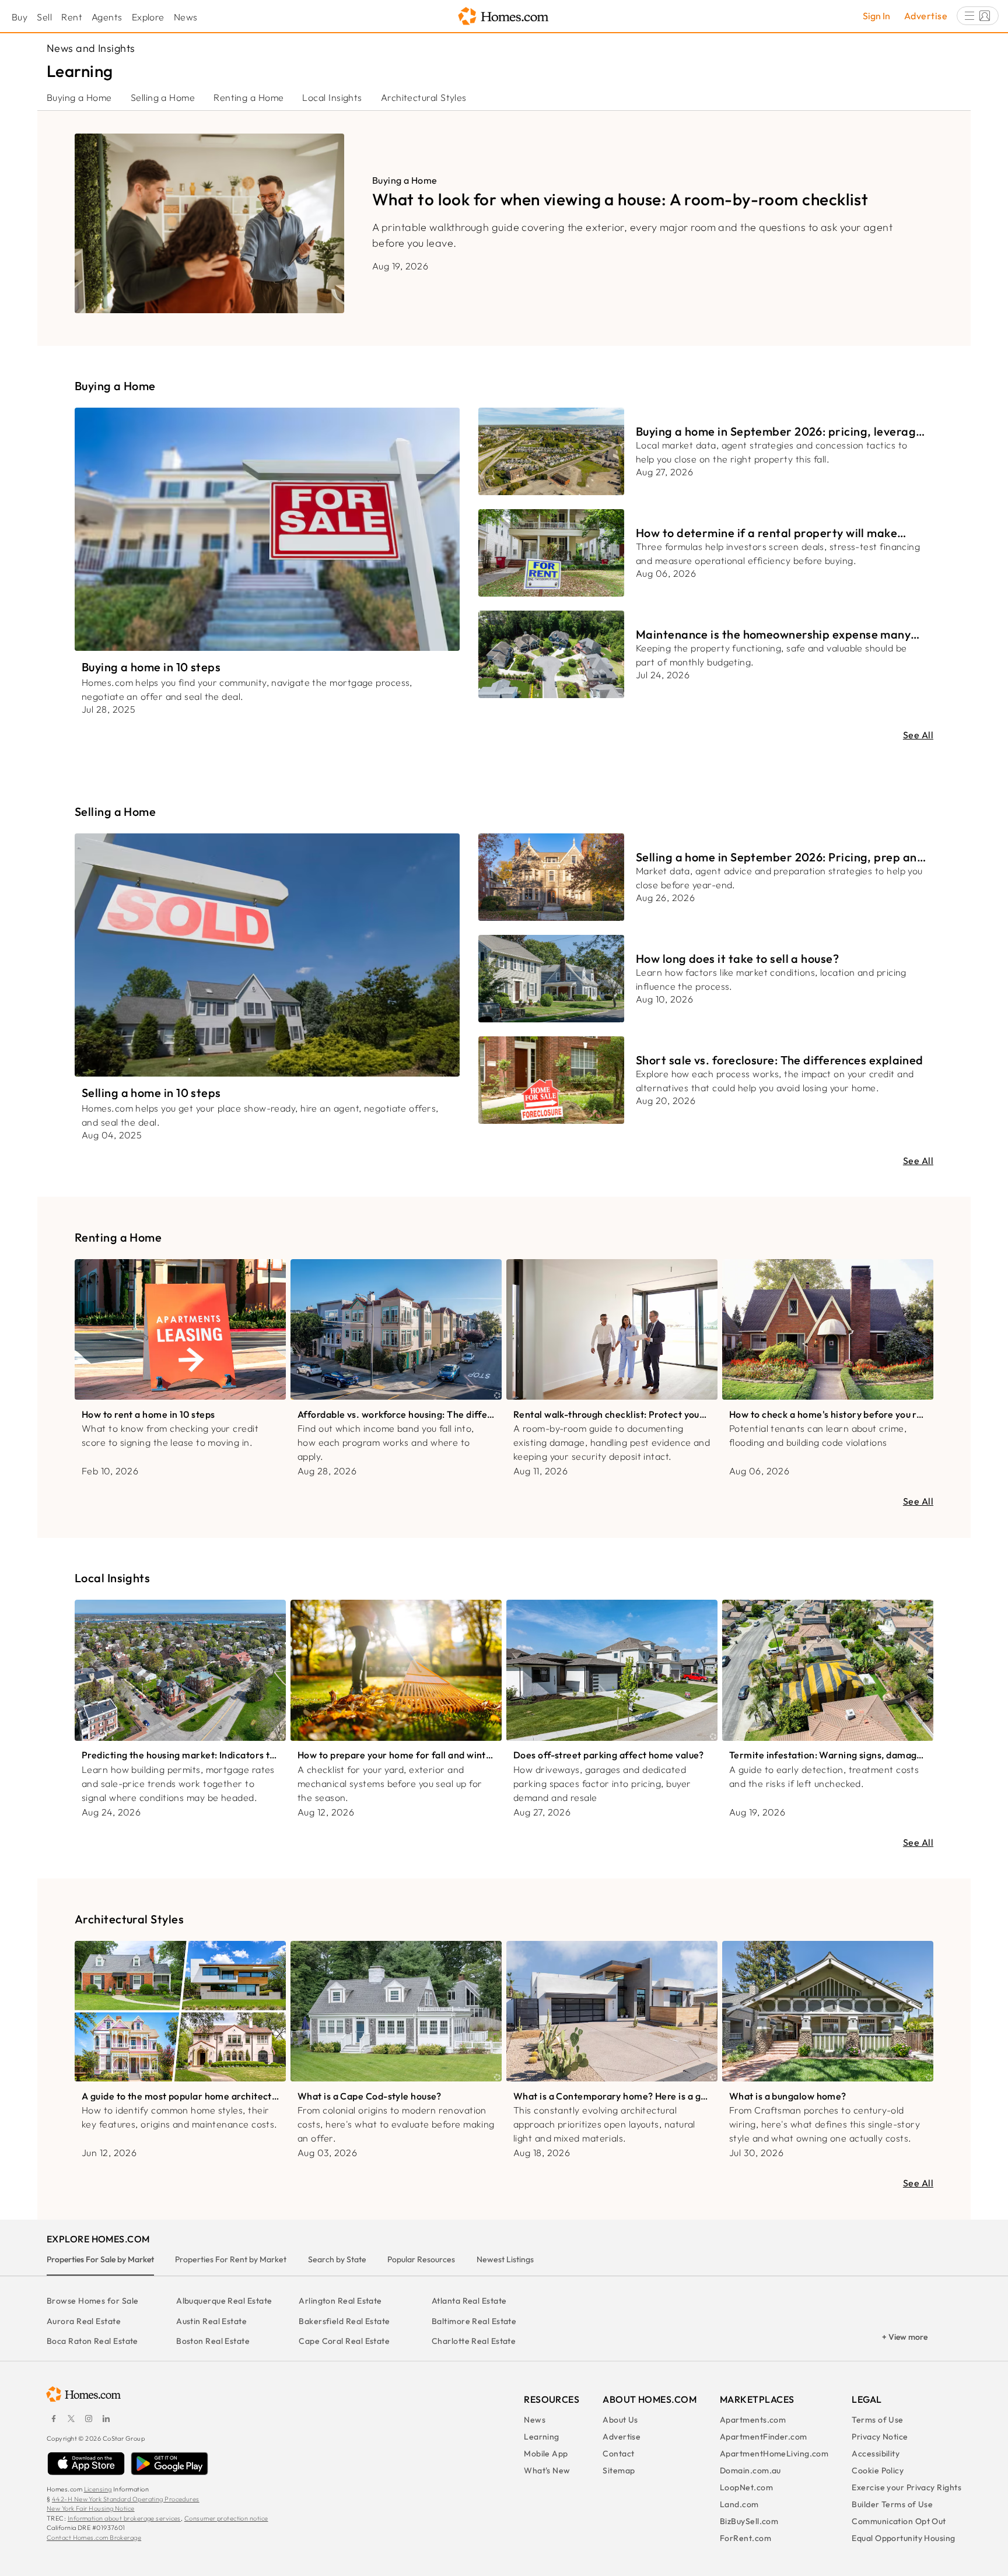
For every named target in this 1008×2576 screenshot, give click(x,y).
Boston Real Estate (213, 2341)
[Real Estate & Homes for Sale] (504, 17)
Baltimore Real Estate (474, 2321)
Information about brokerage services (124, 2518)
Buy (20, 17)
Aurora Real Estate (84, 2321)
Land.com (739, 2504)
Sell (44, 17)
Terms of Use (877, 2420)
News (186, 17)
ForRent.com (745, 2538)
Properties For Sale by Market (100, 2259)
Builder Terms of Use (892, 2504)
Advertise (926, 16)
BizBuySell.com (749, 2521)
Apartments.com (753, 2420)
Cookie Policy (878, 2470)
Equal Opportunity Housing (903, 2538)
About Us (620, 2420)
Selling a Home (163, 97)
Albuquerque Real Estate (224, 2301)
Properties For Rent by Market (231, 2259)
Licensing (98, 2489)
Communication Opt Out (899, 2521)
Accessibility (876, 2454)
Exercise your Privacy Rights (907, 2487)
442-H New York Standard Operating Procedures (126, 2499)
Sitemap (619, 2470)
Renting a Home (249, 97)
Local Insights (332, 97)
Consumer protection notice (226, 2518)
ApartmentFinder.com (764, 2437)
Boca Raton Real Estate (92, 2341)
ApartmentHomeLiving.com (774, 2454)
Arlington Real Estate (340, 2301)
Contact (618, 2454)
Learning (542, 2437)
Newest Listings (505, 2259)
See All (918, 735)
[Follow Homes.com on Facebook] (54, 2419)
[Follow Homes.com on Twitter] (71, 2419)
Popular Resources (421, 2259)
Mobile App (546, 2454)
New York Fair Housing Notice (91, 2508)
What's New (547, 2470)
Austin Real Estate (211, 2321)
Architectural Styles (424, 97)
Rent (72, 17)
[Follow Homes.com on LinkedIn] (106, 2419)
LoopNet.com (746, 2487)
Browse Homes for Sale (92, 2301)
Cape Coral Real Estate (344, 2341)
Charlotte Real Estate (474, 2341)
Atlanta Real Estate (469, 2301)
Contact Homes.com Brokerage (94, 2538)
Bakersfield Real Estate (344, 2321)
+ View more (905, 2337)
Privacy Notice (880, 2437)
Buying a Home (79, 97)
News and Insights (91, 48)
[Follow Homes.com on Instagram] (89, 2419)
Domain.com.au (750, 2470)
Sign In (876, 16)
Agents (107, 17)
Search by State (337, 2259)
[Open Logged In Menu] (978, 16)
